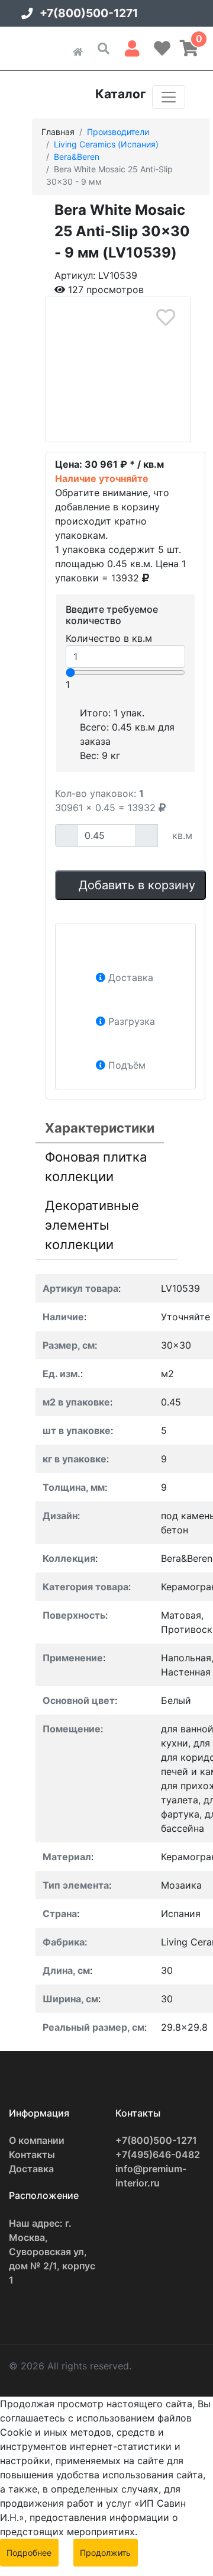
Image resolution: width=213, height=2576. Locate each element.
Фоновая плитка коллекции (96, 1167)
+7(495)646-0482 (158, 2154)
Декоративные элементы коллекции (92, 1225)
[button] (132, 46)
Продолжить (105, 2553)
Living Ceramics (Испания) (106, 144)
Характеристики (100, 1128)
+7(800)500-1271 (89, 13)
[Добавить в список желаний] (165, 318)
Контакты (32, 2154)
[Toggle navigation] (169, 97)
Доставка (31, 2169)
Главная (58, 132)
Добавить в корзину (135, 885)
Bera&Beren (77, 157)
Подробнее (29, 2553)
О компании (37, 2140)
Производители (118, 132)
